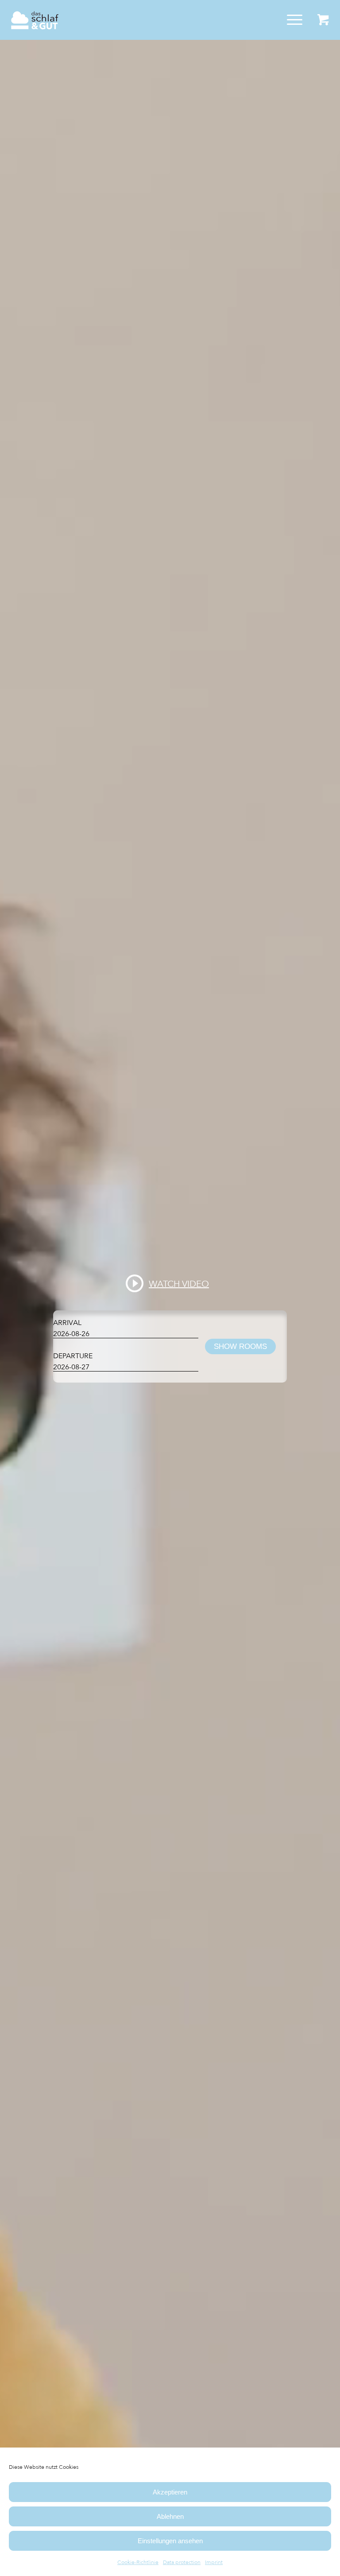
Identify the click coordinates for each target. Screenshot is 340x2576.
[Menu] (290, 20)
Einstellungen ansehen (170, 2541)
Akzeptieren (170, 2492)
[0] (323, 20)
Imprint (214, 2562)
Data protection (182, 2562)
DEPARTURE (73, 1356)
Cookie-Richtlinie (138, 2562)
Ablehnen (170, 2516)
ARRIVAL (67, 1323)
